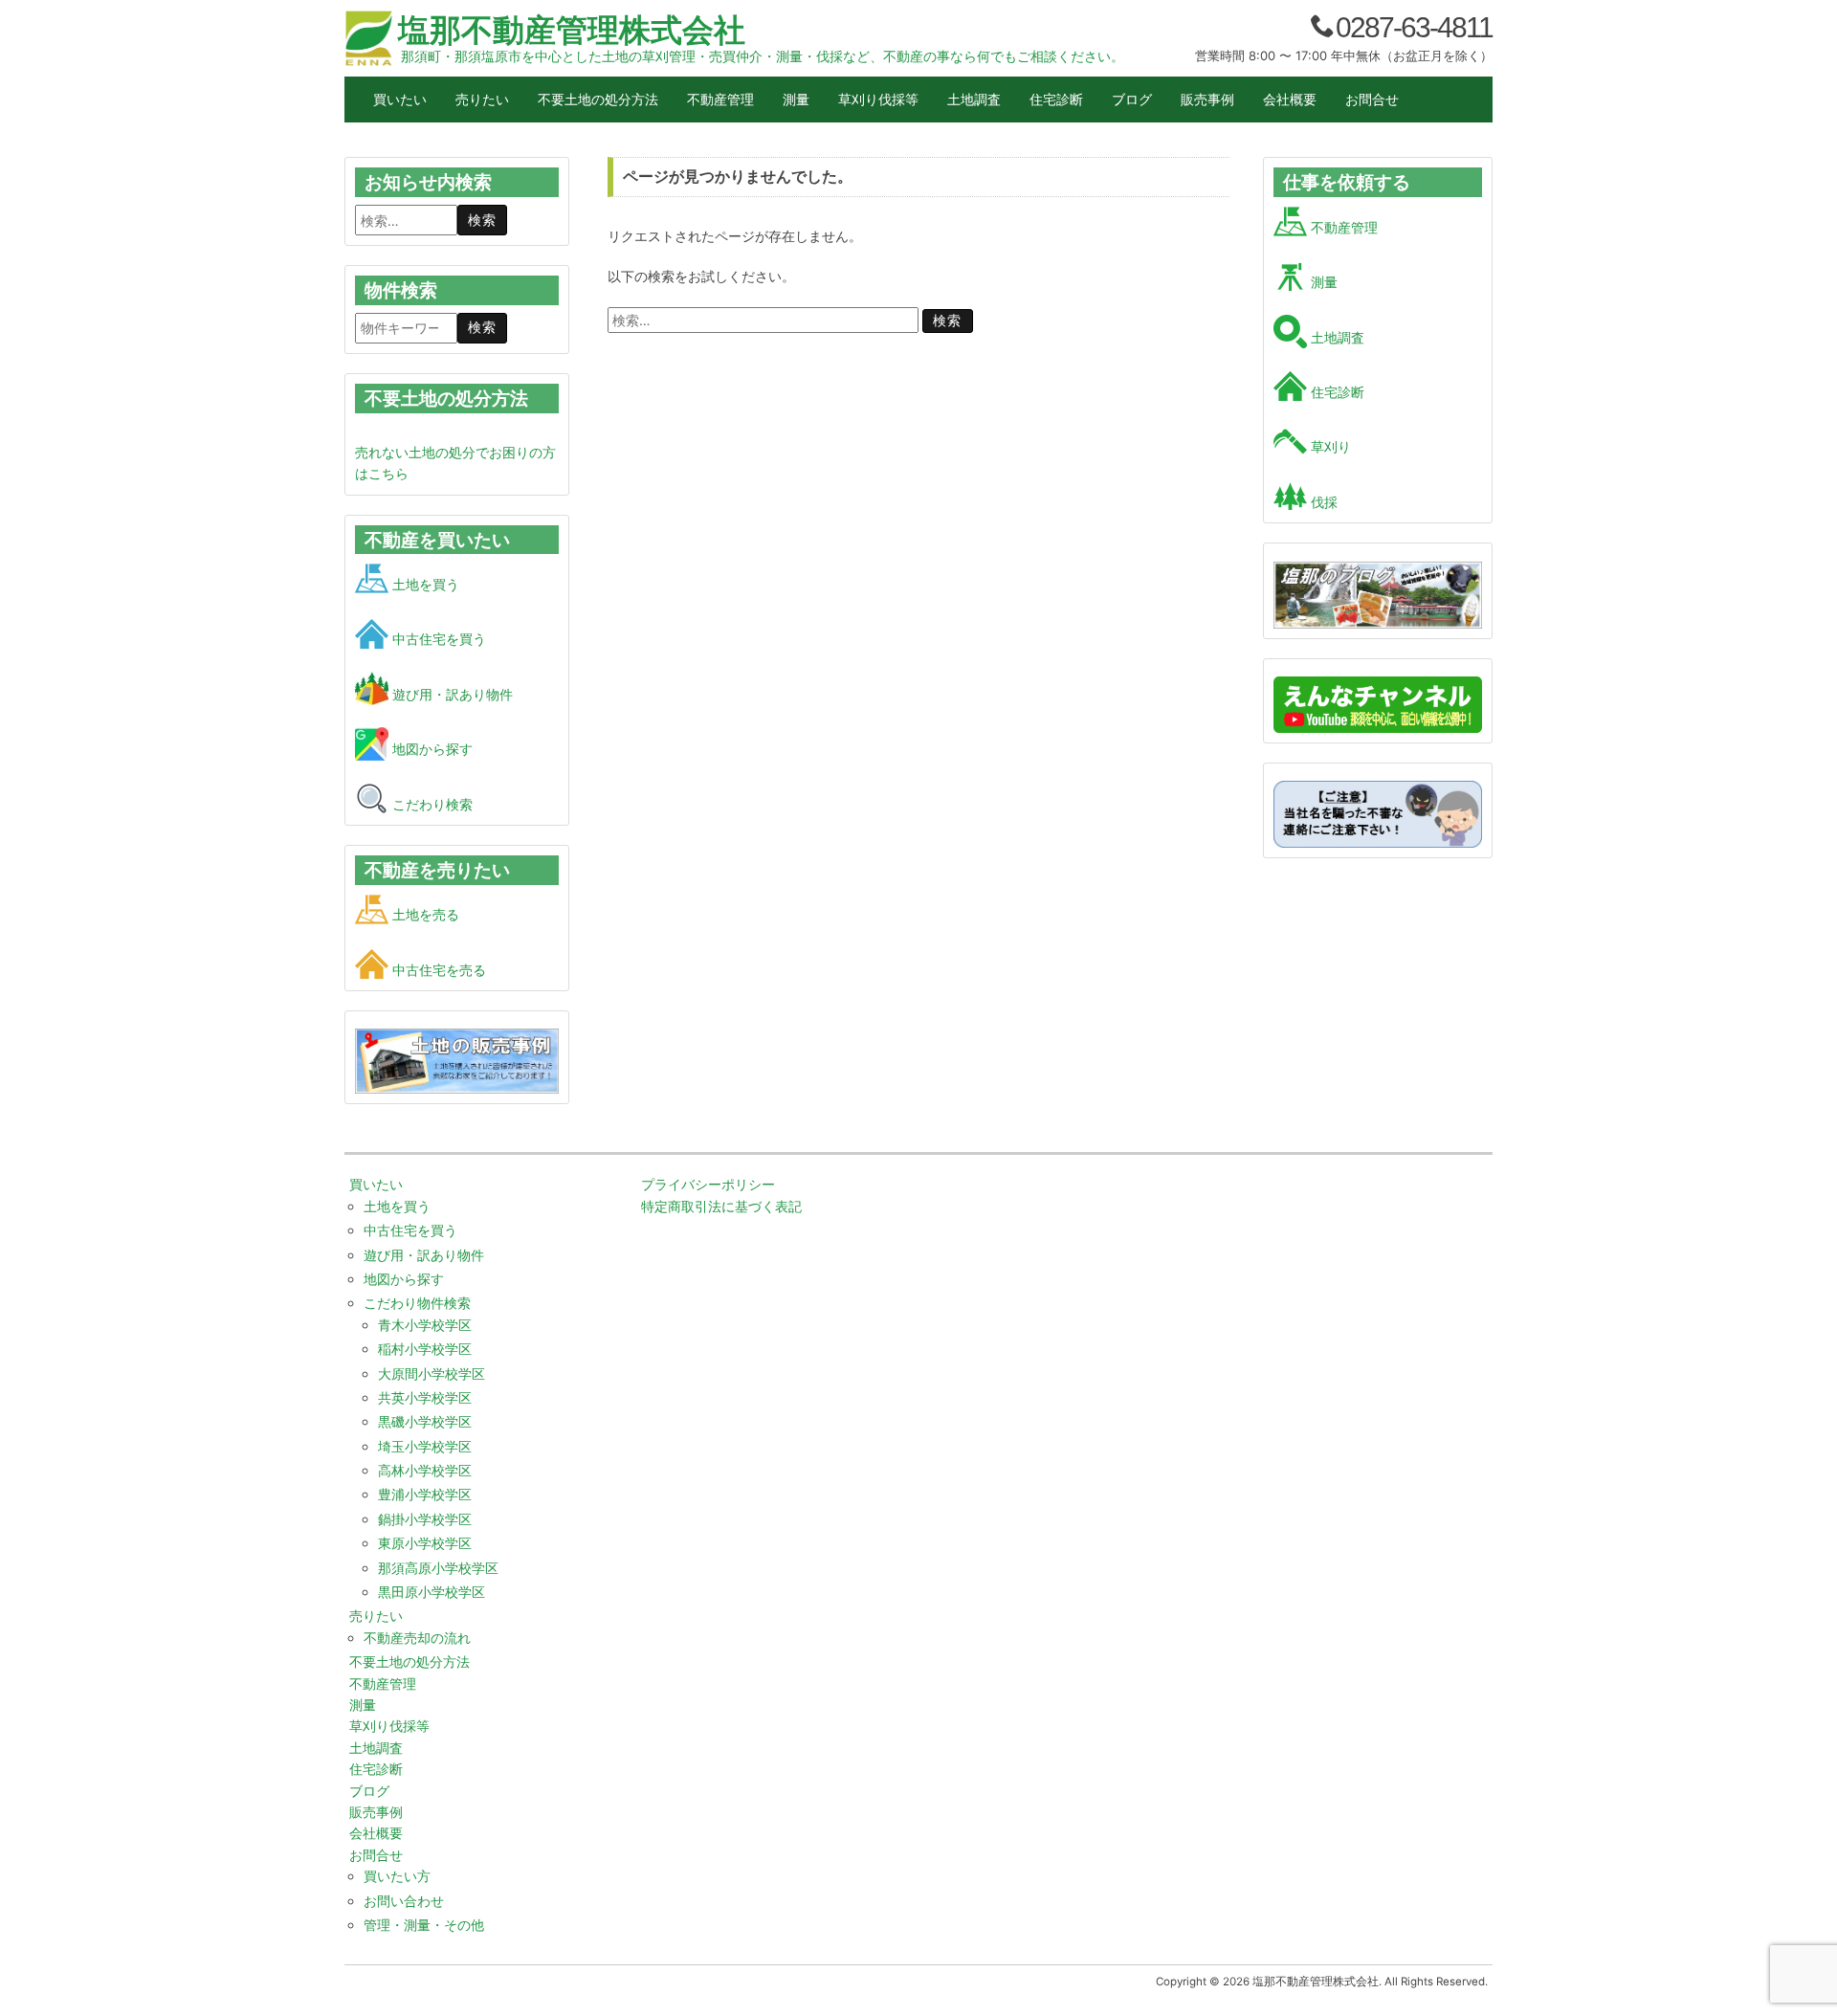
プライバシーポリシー (708, 1184)
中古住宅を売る (437, 970)
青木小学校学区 (425, 1325)
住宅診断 (1056, 99)
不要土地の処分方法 (598, 99)
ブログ (1132, 99)
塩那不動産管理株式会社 (572, 30)
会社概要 (1290, 99)
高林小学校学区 (425, 1470)
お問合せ (1372, 99)
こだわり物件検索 (417, 1303)
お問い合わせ (404, 1901)
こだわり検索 (431, 804)
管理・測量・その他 (424, 1925)
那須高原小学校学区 (438, 1568)
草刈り (1329, 446)
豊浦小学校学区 (425, 1494)
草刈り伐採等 (878, 99)
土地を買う (424, 584)
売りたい (482, 99)
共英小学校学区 (425, 1397)
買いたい (400, 99)
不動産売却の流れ (417, 1638)
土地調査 (974, 99)
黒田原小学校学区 (432, 1592)
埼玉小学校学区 (425, 1446)
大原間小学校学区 (432, 1374)
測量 (796, 99)
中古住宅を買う (437, 639)
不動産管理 (720, 99)
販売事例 (1207, 99)
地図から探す (431, 749)
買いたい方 (397, 1876)
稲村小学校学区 (425, 1349)
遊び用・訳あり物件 (451, 694)
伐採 (1322, 502)
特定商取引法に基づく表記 (721, 1206)
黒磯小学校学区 (425, 1421)
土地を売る (424, 914)
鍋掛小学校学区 (425, 1519)
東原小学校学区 (425, 1543)
